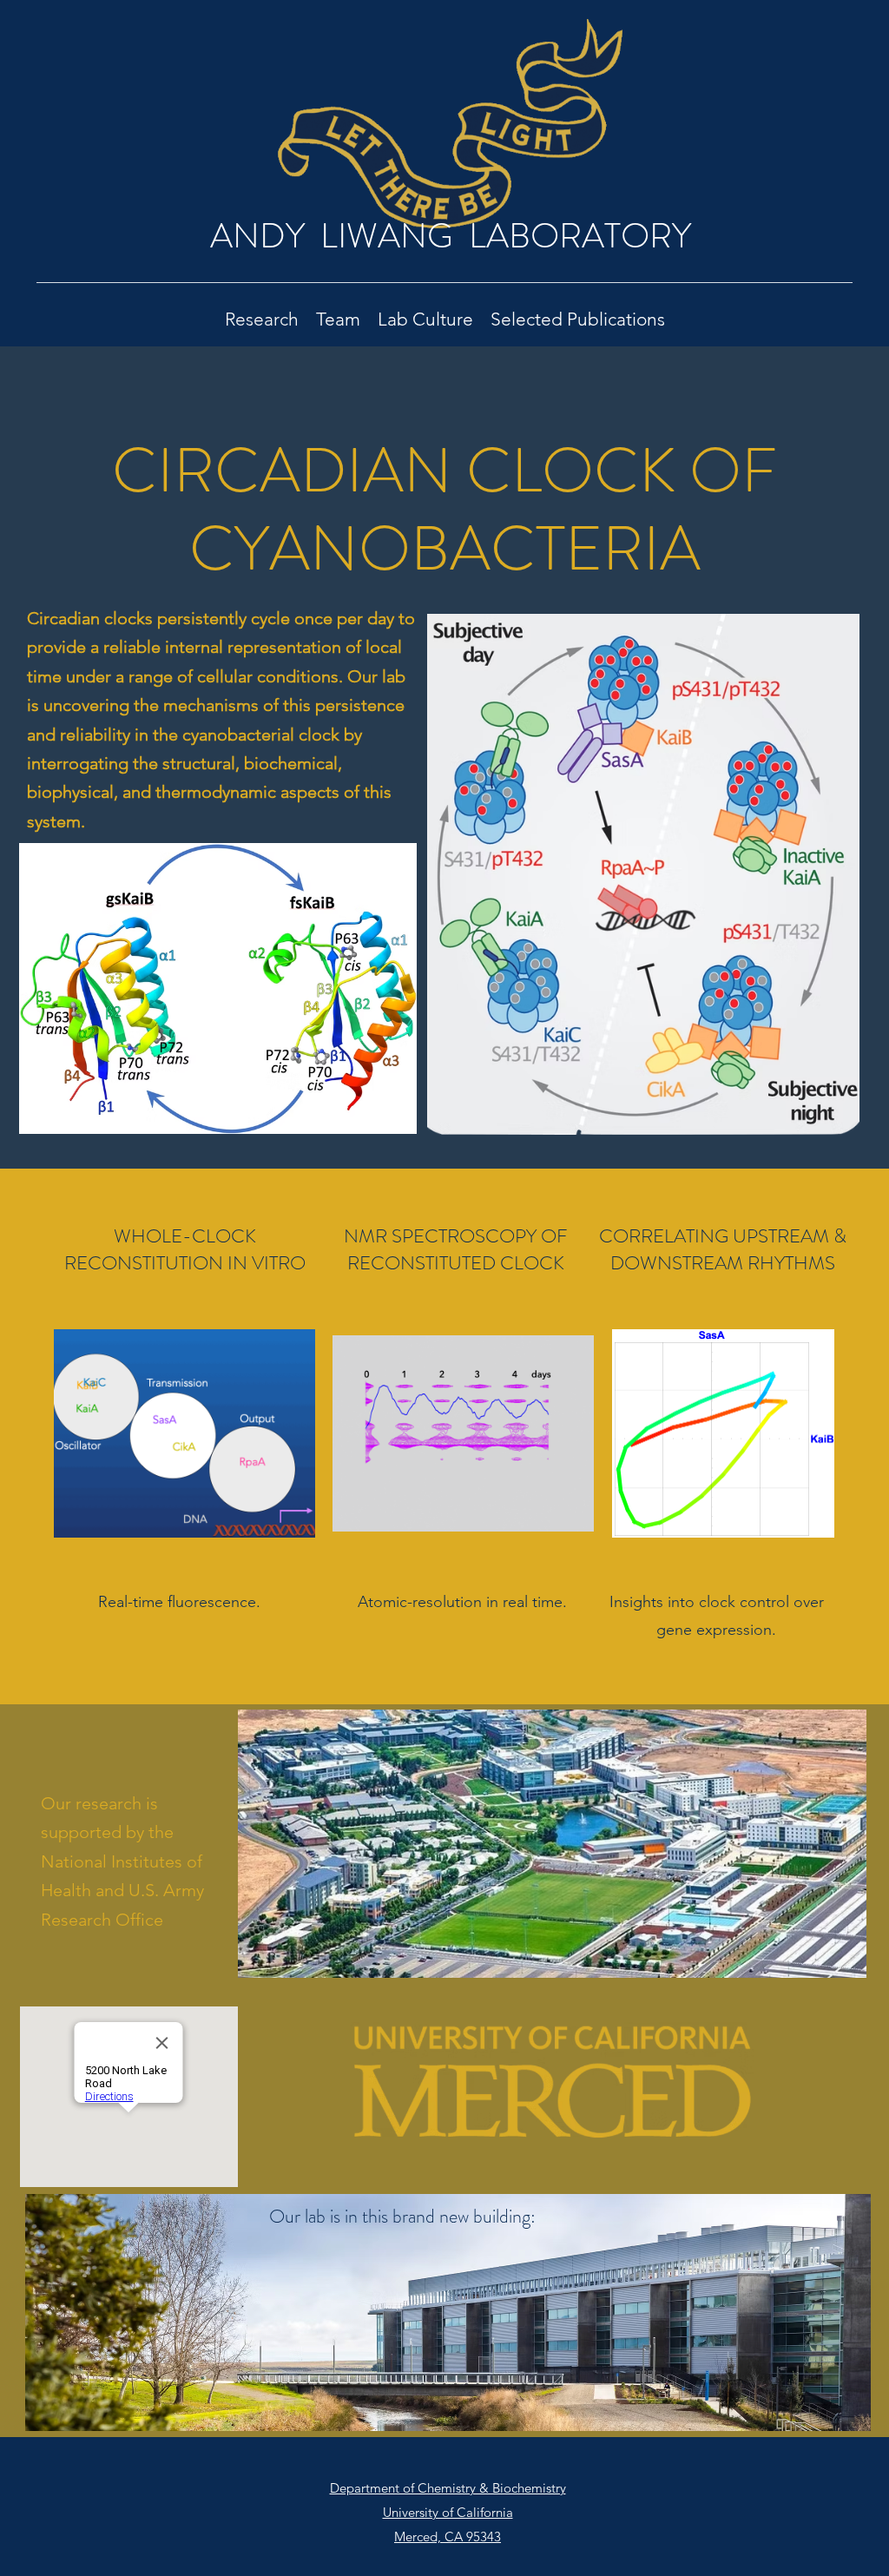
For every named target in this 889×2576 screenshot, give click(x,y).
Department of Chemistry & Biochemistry (448, 2488)
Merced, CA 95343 (448, 2536)
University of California (448, 2512)
